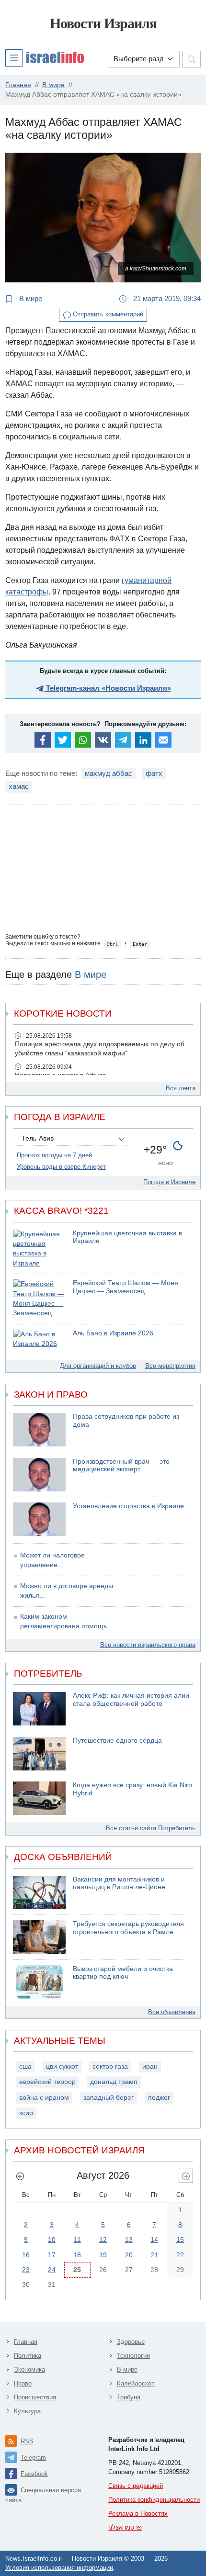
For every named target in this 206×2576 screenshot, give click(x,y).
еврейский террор (47, 2082)
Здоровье (131, 2342)
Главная (26, 2342)
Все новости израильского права (148, 1645)
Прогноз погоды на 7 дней (54, 1155)
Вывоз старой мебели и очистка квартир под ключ (123, 1973)
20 (129, 2255)
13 (129, 2240)
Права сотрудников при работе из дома (126, 1421)
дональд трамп (114, 2082)
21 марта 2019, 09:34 (166, 298)
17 (52, 2255)
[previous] (20, 2176)
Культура (27, 2411)
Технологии (133, 2356)
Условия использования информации (59, 2568)
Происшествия (35, 2397)
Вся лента (181, 1088)
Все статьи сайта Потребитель (151, 1828)
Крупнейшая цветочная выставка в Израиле (127, 1237)
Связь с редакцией (136, 2486)
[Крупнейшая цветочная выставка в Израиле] (39, 1249)
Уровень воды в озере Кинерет (61, 1167)
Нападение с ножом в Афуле (61, 1075)
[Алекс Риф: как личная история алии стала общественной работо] (39, 1709)
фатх (154, 773)
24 (52, 2270)
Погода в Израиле (169, 1182)
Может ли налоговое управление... (52, 1560)
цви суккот (62, 2066)
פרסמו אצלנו (125, 2527)
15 (180, 2240)
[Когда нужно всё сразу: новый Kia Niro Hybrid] (39, 1798)
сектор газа (110, 2066)
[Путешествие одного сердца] (39, 1754)
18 (77, 2255)
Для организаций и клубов (98, 1366)
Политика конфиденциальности (154, 2500)
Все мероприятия (170, 1366)
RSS (27, 2441)
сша (25, 2066)
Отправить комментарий (107, 314)
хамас (19, 786)
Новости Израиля (103, 23)
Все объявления (172, 2012)
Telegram (33, 2458)
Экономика (29, 2369)
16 (26, 2255)
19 (103, 2255)
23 (26, 2270)
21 (154, 2255)
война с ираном (44, 2098)
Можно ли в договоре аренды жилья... (67, 1591)
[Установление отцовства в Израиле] (39, 1519)
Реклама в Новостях (138, 2514)
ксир (26, 2113)
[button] (45, 57)
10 (52, 2240)
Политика (28, 2356)
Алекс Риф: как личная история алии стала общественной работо (131, 1700)
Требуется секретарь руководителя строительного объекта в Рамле (128, 1928)
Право (23, 2383)
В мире (30, 298)
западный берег (109, 2098)
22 (180, 2255)
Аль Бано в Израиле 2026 (113, 1333)
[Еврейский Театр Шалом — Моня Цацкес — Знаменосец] (39, 1299)
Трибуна (129, 2397)
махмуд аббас (109, 773)
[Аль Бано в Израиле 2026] (39, 1339)
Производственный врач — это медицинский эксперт (121, 1466)
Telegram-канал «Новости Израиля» (108, 688)
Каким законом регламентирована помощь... (66, 1621)
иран (150, 2066)
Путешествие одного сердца (117, 1741)
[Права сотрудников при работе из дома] (39, 1430)
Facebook (34, 2474)
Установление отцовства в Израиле (128, 1506)
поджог (159, 2098)
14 (154, 2240)
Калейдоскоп (136, 2383)
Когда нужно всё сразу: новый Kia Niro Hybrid (132, 1789)
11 (77, 2240)
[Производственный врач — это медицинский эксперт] (39, 1475)
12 (103, 2240)
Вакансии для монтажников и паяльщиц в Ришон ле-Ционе (119, 1883)
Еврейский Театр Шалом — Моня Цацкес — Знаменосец (126, 1287)
